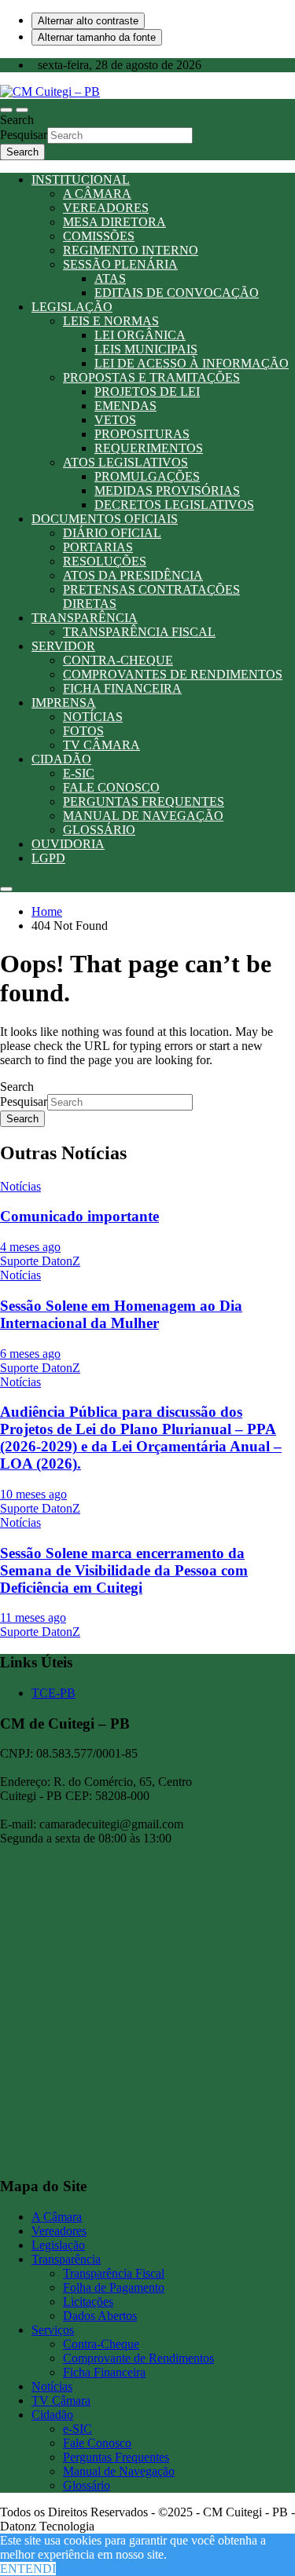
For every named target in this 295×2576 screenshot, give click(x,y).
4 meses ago (30, 1247)
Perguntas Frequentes (116, 2457)
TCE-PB (53, 1693)
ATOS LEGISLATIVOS (125, 462)
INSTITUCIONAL (81, 179)
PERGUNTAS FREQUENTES (144, 801)
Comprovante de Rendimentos (138, 2358)
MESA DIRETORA (114, 222)
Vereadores (59, 2231)
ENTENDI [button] (28, 2569)
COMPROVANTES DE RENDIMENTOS (173, 674)
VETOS (115, 420)
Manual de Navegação (119, 2471)
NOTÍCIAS (93, 717)
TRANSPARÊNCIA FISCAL (139, 632)
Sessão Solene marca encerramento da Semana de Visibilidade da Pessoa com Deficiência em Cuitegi (124, 1570)
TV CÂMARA (101, 745)
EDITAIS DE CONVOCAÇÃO (177, 293)
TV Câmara (61, 2400)
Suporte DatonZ (40, 1261)
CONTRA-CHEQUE (118, 660)
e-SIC (77, 2429)
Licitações (88, 2302)
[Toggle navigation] (6, 110)
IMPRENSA (64, 703)
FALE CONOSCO (111, 787)
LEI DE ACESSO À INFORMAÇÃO (192, 363)
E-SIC (79, 773)
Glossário (87, 2485)
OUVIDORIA (68, 844)
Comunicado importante (79, 1216)
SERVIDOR (63, 646)
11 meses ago (33, 1617)
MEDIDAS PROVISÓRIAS (167, 490)
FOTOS (83, 731)
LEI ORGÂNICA (140, 335)
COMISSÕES (99, 236)
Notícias (20, 1186)
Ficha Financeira (104, 2372)
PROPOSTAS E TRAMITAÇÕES (151, 377)
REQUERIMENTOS (149, 448)
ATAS (110, 278)
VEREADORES (106, 208)
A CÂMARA (97, 194)
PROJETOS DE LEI (147, 392)
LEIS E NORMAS (111, 321)
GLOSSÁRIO (99, 830)
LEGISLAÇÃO (72, 307)
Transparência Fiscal (114, 2273)
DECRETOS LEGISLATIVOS (174, 505)
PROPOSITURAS (142, 434)
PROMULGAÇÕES (147, 476)
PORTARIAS (98, 547)
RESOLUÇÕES (105, 561)
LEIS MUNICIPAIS (146, 349)
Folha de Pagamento (114, 2287)
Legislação (58, 2245)
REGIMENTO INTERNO (131, 250)
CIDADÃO (61, 759)
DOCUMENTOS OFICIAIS (105, 519)
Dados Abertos (100, 2316)
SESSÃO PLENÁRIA (120, 264)
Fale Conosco (97, 2443)
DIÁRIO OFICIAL (112, 533)
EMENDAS (125, 406)
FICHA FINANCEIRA (122, 688)
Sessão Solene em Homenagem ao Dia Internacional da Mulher (121, 1314)
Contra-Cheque (101, 2344)
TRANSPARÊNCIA (85, 618)
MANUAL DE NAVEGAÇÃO (143, 816)
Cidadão (52, 2415)
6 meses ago (30, 1354)
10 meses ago (33, 1494)
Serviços (53, 2330)
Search (17, 120)
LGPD (48, 858)
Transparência (66, 2259)
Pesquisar (24, 135)
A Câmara (57, 2217)
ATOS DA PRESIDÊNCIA (133, 575)
